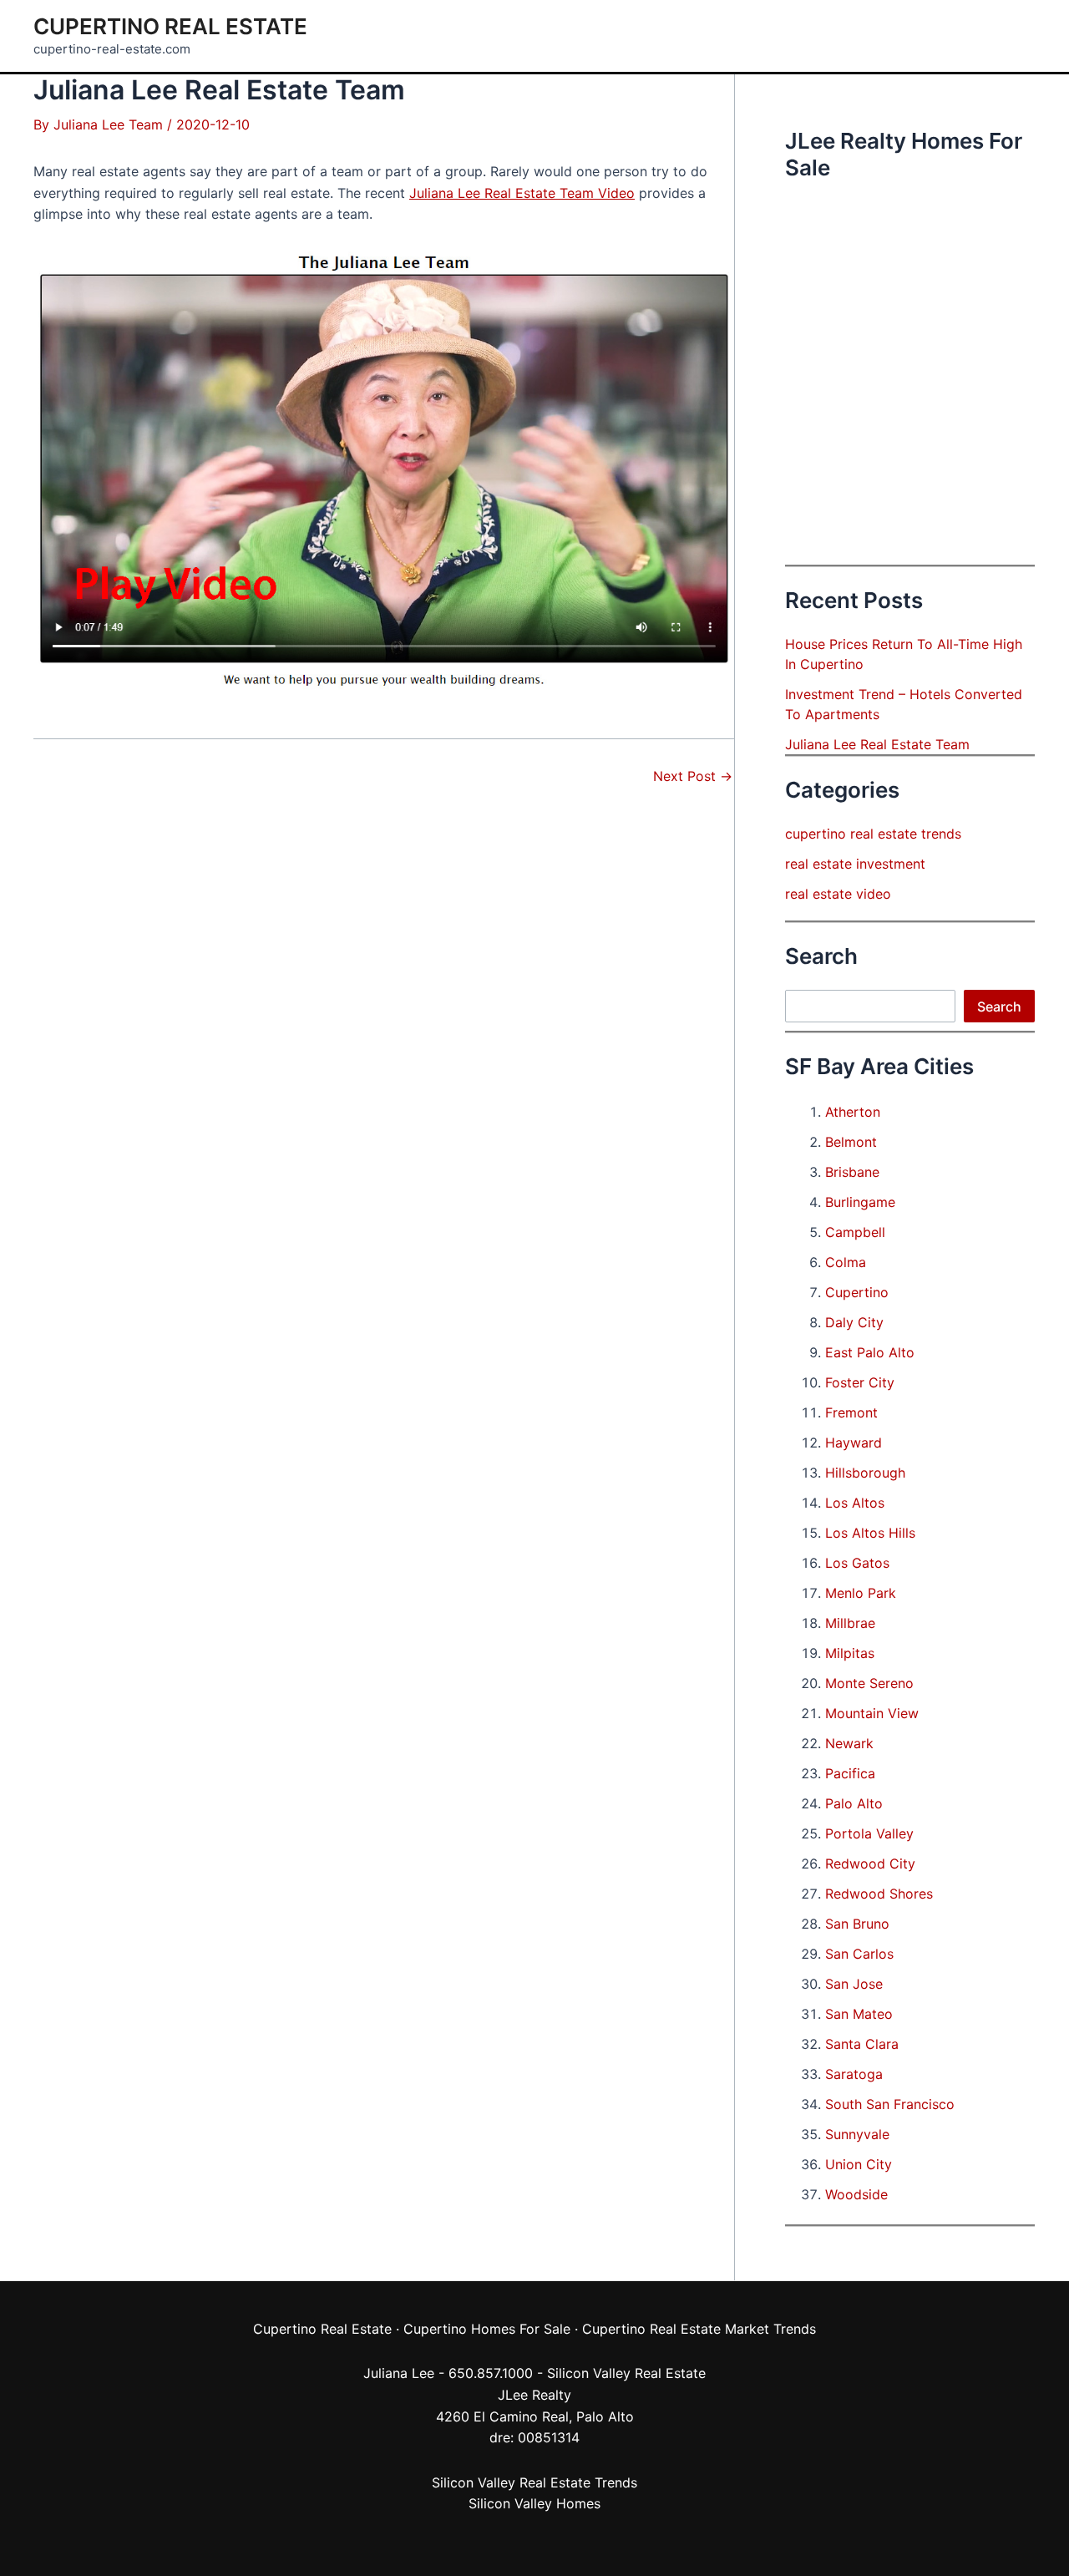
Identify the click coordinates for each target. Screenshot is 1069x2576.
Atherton (853, 1112)
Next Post (693, 776)
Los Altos (855, 1503)
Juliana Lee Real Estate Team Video (522, 193)
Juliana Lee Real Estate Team (877, 744)
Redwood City (870, 1864)
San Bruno (857, 1924)
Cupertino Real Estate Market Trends (699, 2329)
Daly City (854, 1322)
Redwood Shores (879, 1894)
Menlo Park (861, 1593)
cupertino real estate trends (873, 834)
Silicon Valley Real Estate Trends (534, 2482)
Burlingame (860, 1202)
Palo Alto (854, 1803)
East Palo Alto (870, 1352)
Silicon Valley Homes (534, 2503)
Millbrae (850, 1623)
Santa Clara (862, 2044)
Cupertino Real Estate (170, 26)
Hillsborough (865, 1473)
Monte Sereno (869, 1683)
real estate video (838, 894)
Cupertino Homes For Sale (487, 2329)
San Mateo (859, 2014)
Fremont (851, 1412)
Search (999, 1007)
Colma (846, 1262)
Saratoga (854, 2074)
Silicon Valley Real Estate (626, 2373)
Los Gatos (857, 1563)
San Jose (854, 1984)
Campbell (855, 1232)
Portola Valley (869, 1833)
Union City (859, 2164)
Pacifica (850, 1773)
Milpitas (850, 1653)
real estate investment (855, 864)
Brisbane (852, 1172)
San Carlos (859, 1954)
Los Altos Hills (870, 1533)
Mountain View (872, 1713)
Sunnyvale (857, 2134)
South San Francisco (890, 2104)
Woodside (856, 2194)
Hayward (854, 1443)
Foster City (860, 1382)
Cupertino (857, 1292)
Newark (849, 1743)
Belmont (851, 1142)
